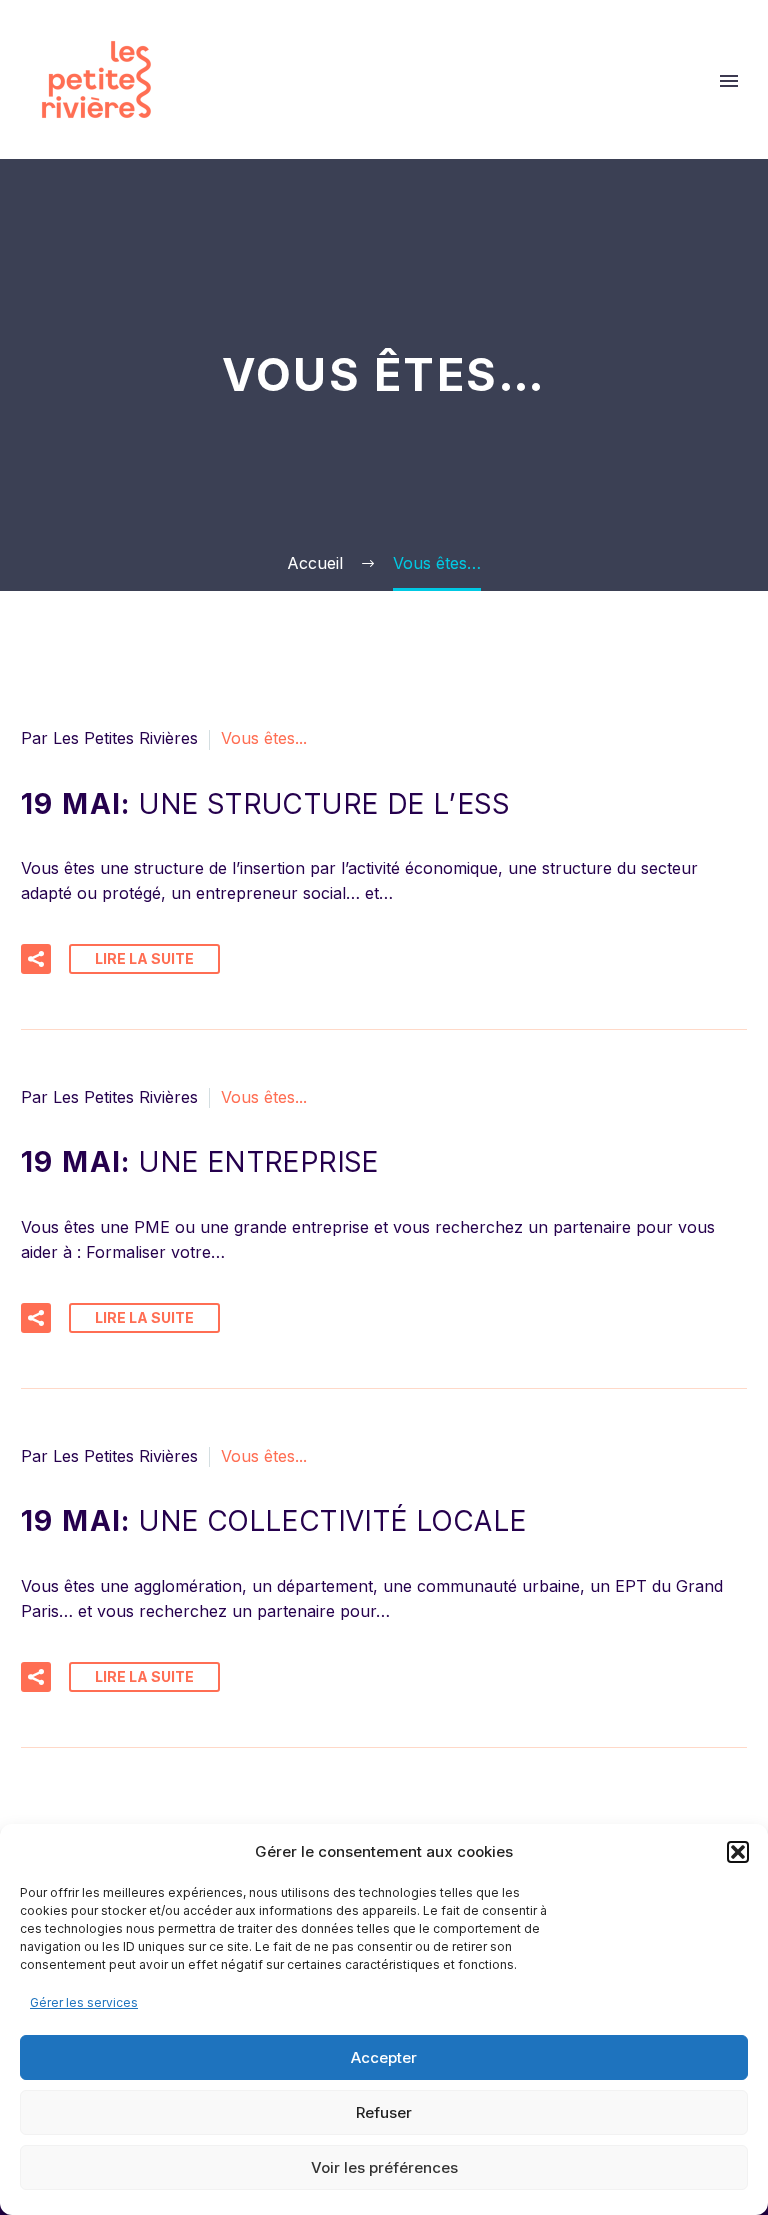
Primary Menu (729, 81)
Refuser (384, 2112)
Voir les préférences (384, 2167)
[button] (738, 1852)
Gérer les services (84, 2002)
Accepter (384, 2057)
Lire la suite (144, 958)
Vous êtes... (264, 738)
